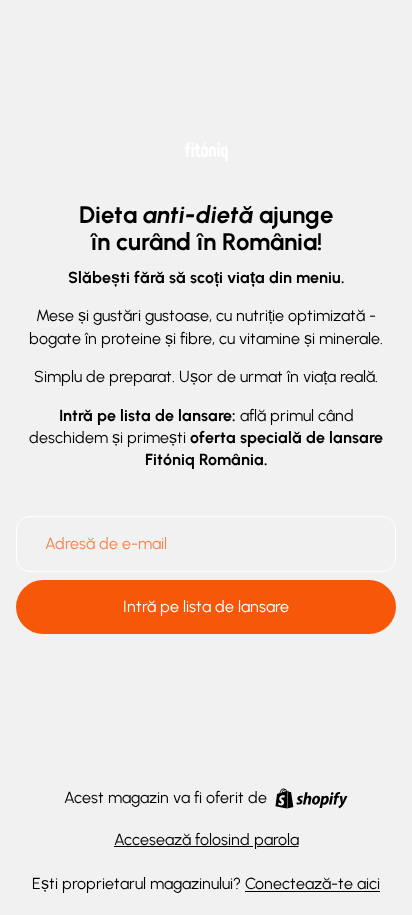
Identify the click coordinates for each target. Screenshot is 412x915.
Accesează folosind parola (206, 839)
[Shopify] (311, 798)
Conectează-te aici (312, 883)
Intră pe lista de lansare (206, 606)
